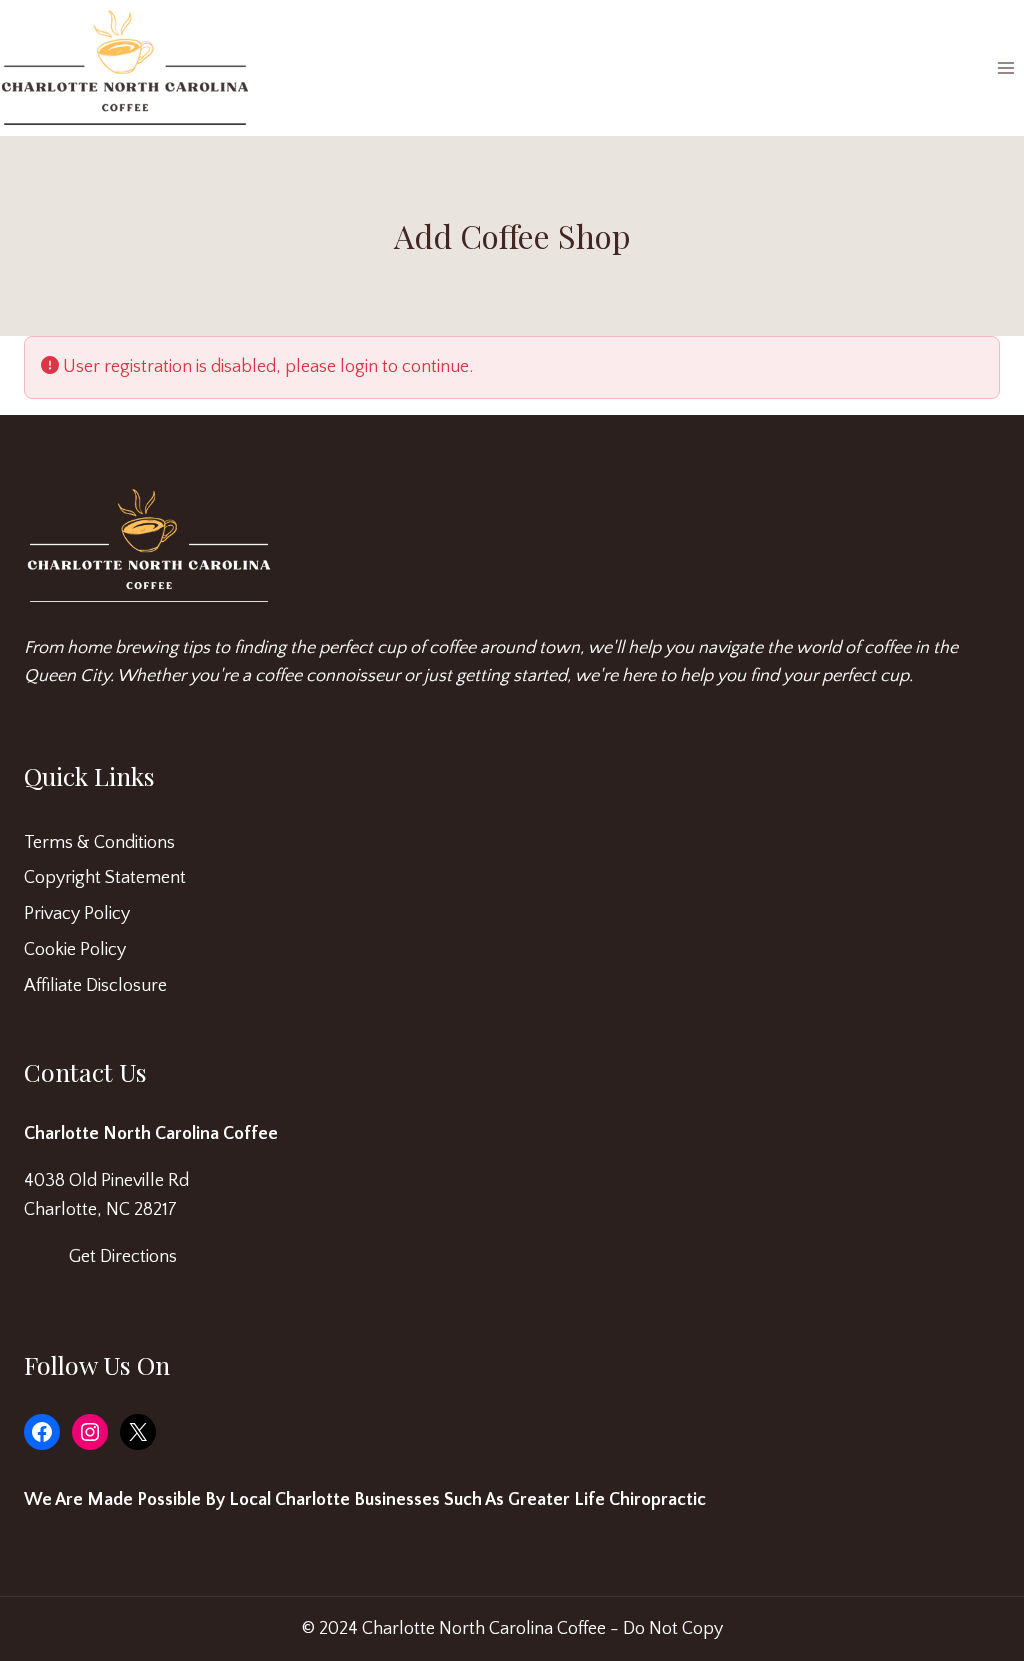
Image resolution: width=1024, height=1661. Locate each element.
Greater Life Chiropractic (607, 1500)
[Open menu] (1005, 68)
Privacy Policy (77, 914)
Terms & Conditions (99, 843)
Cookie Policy (75, 950)
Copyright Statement (105, 878)
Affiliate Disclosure (95, 986)
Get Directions (123, 1257)
